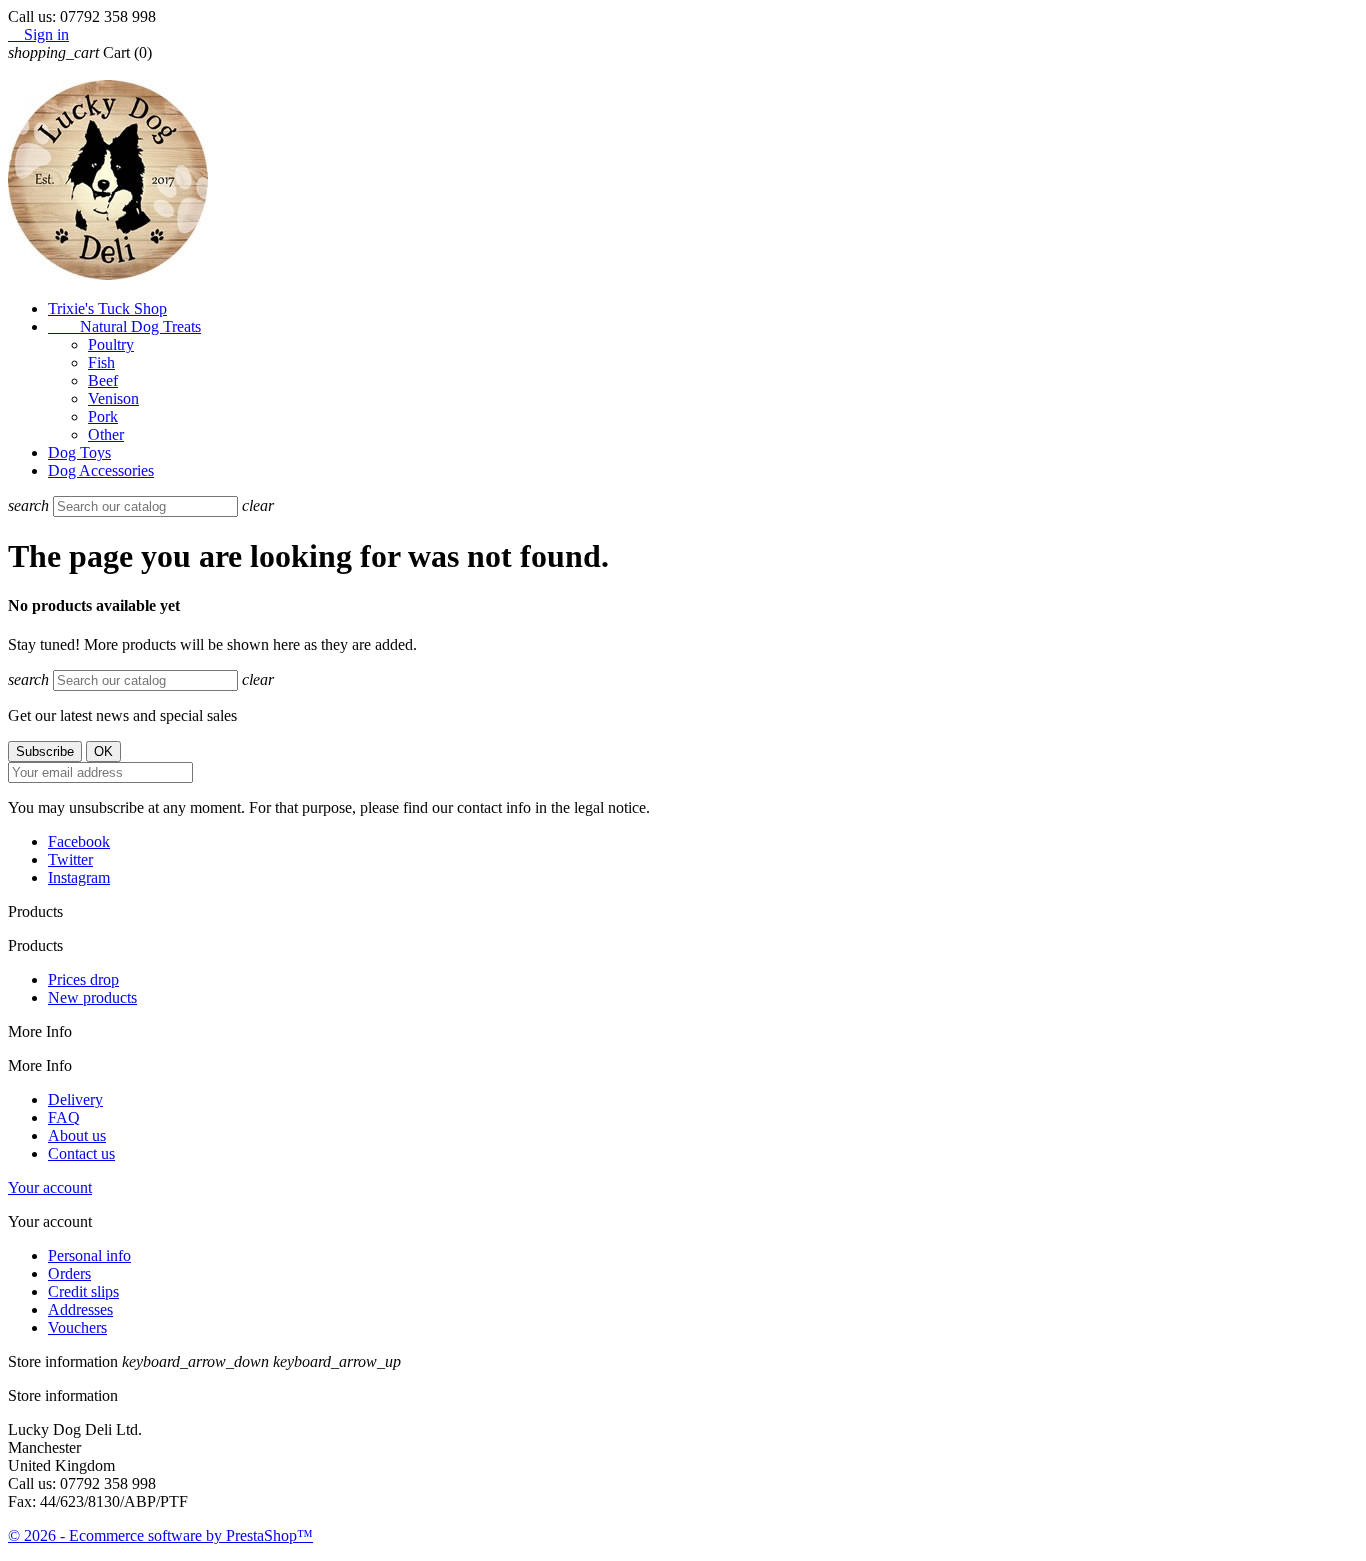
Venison (113, 398)
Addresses (80, 1309)
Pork (103, 416)
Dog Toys (79, 452)
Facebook (79, 841)
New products (92, 997)
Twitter (70, 859)
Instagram (79, 877)
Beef (103, 380)
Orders (69, 1273)
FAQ (64, 1117)
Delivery (75, 1099)
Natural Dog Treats (124, 326)
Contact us (81, 1153)
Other (106, 434)
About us (77, 1135)
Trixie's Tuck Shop (107, 308)
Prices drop (83, 979)
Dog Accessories (101, 470)
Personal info (89, 1255)
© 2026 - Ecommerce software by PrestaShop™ (160, 1535)
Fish (101, 362)
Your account (50, 1187)
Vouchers (77, 1327)
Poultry (111, 344)
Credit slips (83, 1291)
